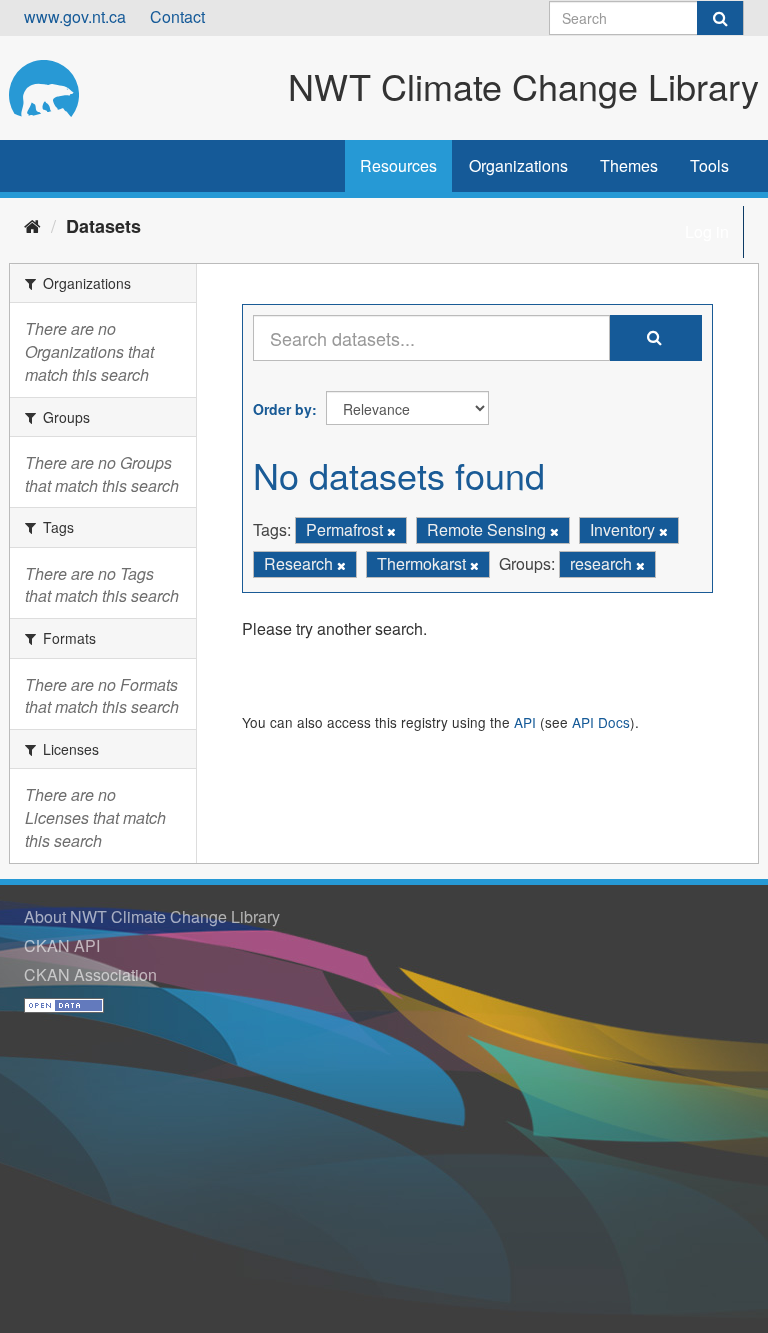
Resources (398, 165)
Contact (177, 16)
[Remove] (391, 531)
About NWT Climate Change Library (152, 916)
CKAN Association (90, 974)
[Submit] (720, 18)
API (525, 722)
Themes (629, 165)
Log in (707, 231)
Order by (282, 409)
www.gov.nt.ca (75, 16)
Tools (709, 165)
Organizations (518, 165)
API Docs (601, 722)
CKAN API (62, 945)
